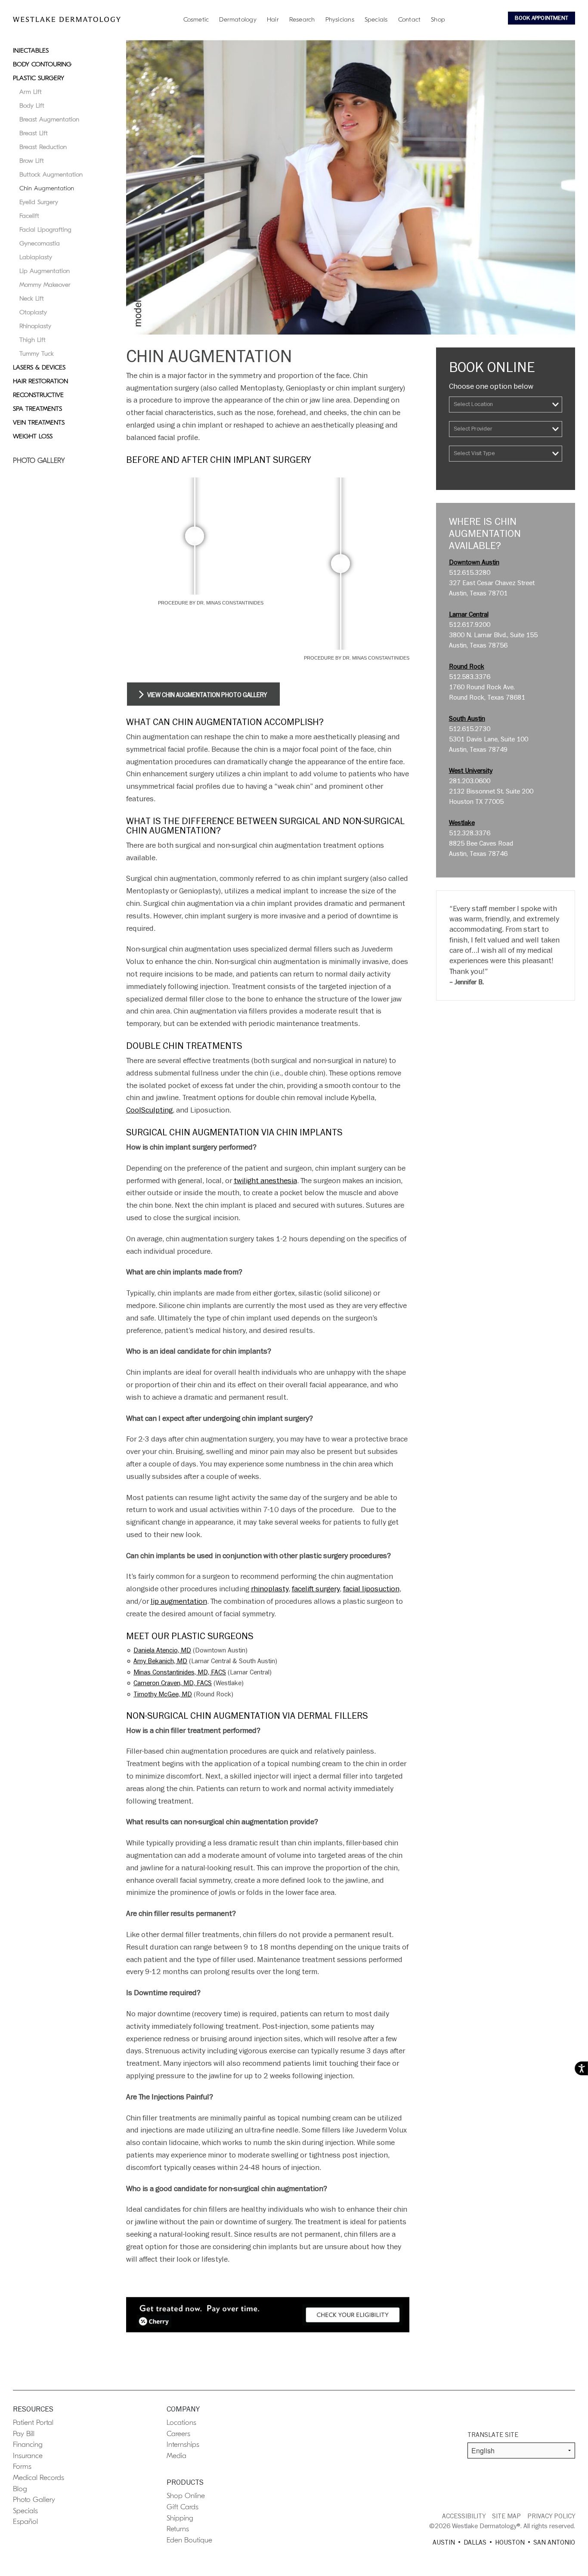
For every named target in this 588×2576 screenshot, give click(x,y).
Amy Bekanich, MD (160, 1661)
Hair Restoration (40, 381)
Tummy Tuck (37, 353)
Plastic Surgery (39, 78)
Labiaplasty (36, 257)
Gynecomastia (40, 243)
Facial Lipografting (45, 229)
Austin (444, 2542)
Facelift (29, 216)
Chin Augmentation (47, 188)
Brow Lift (32, 161)
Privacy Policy (551, 2516)
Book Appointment (542, 18)
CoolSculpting (149, 1110)
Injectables (31, 50)
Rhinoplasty (35, 326)
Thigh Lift (32, 340)
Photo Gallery (39, 461)
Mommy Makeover (45, 285)
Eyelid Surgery (39, 202)
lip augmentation (179, 1601)
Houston (510, 2542)
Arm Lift (31, 92)
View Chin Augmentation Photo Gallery (206, 695)
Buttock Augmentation (51, 174)
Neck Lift (32, 298)
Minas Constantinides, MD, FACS (180, 1672)
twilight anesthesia (265, 1181)
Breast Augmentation (49, 119)
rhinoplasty (270, 1589)
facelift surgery (316, 1589)
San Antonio (554, 2542)
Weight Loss (33, 436)
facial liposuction (371, 1589)
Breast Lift (34, 133)
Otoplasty (33, 312)
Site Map (506, 2516)
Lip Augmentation (45, 271)
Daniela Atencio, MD (162, 1650)
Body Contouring (42, 64)
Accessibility (464, 2516)
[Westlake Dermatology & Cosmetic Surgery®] (67, 19)
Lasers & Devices (39, 367)
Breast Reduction (43, 147)
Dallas (475, 2542)
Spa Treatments (37, 409)
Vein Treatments (39, 422)
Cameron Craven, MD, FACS (173, 1683)
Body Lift (32, 105)
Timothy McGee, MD (163, 1694)
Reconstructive (38, 395)
